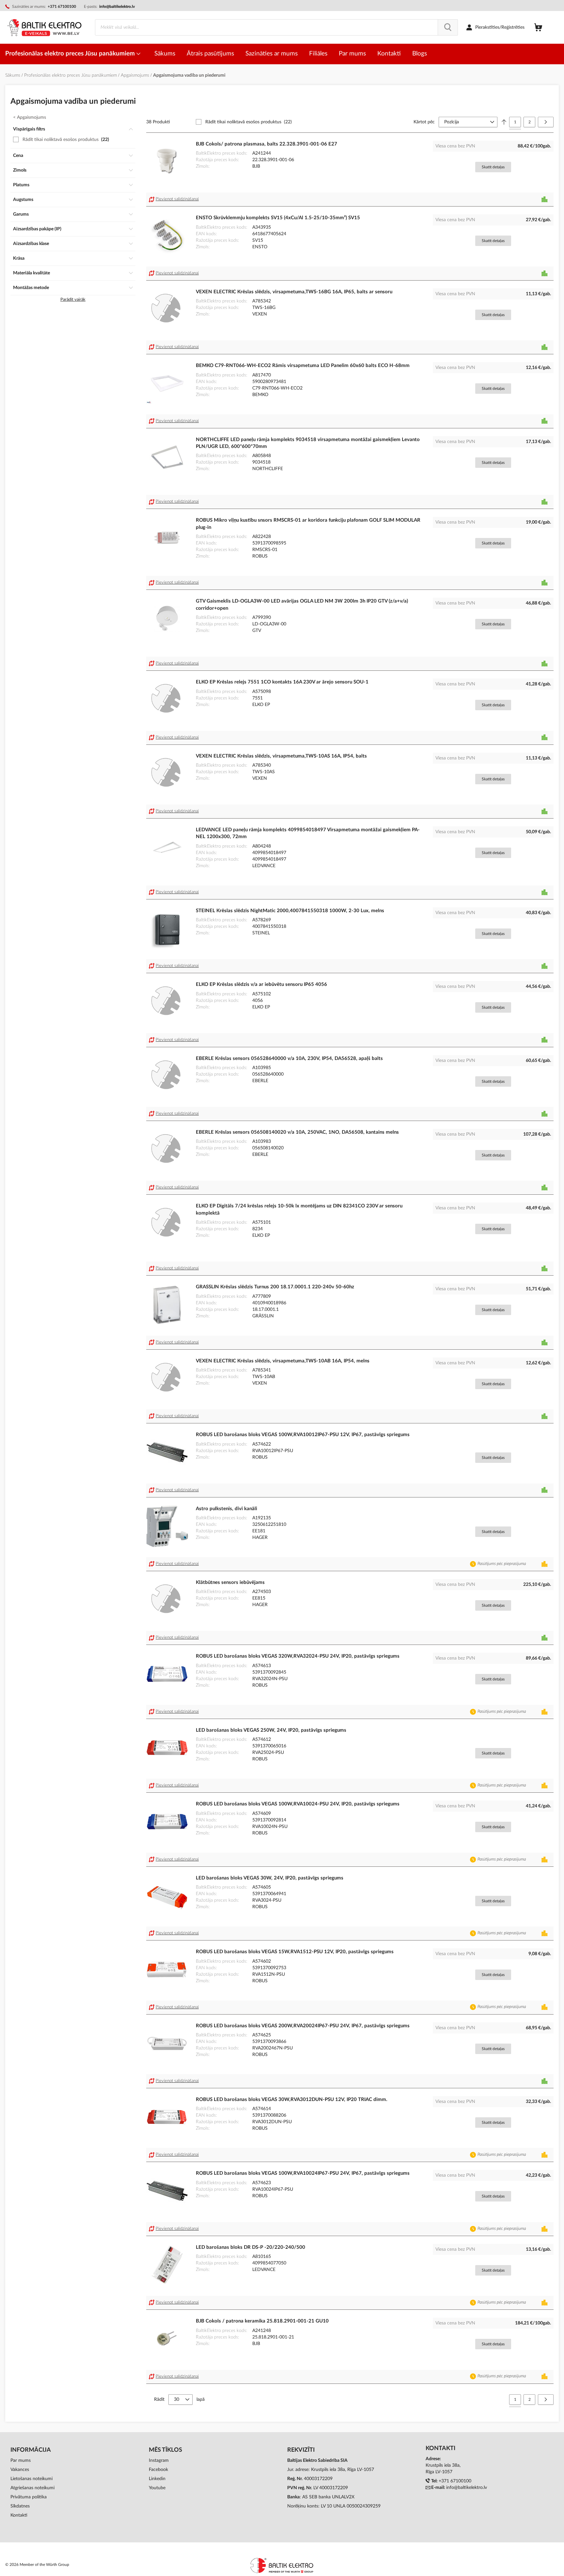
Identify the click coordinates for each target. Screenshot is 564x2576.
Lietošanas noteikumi (31, 2479)
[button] (175, 199)
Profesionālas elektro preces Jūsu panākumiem (71, 54)
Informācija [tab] (31, 2450)
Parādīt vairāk (73, 300)
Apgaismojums (136, 75)
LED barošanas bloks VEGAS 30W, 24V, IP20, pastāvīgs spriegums (270, 1878)
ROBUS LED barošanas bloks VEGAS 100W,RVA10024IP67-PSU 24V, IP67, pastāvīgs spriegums (303, 2173)
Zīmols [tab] (20, 170)
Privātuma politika (29, 2497)
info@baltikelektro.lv (117, 7)
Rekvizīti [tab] (301, 2450)
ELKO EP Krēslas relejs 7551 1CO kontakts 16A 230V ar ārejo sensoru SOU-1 (282, 682)
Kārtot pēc (424, 122)
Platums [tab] (21, 185)
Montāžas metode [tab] (31, 288)
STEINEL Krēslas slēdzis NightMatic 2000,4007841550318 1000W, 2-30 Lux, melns (290, 911)
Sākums (13, 75)
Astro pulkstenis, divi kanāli (227, 1509)
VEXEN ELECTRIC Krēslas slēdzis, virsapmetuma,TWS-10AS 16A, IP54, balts (281, 756)
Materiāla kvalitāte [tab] (31, 273)
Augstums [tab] (23, 200)
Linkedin (157, 2479)
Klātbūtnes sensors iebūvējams (230, 1582)
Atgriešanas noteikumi (32, 2488)
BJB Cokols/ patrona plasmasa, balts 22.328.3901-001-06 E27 (266, 144)
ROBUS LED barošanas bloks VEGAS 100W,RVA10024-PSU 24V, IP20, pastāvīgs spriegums (298, 1804)
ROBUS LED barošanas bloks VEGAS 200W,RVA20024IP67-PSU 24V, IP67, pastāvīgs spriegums (303, 2026)
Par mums (21, 2461)
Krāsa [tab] (19, 258)
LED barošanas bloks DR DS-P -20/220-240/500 (251, 2247)
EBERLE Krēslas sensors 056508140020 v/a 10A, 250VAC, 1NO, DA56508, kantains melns (297, 1132)
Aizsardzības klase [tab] (31, 244)
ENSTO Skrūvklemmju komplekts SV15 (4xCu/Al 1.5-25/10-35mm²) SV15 (278, 218)
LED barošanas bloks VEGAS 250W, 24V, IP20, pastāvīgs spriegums (271, 1730)
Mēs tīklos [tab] (165, 2450)
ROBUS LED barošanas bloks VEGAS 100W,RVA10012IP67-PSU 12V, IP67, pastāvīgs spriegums (303, 1435)
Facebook (158, 2470)
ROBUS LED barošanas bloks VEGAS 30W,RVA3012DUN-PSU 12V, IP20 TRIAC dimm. (292, 2100)
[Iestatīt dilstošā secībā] (504, 122)
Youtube (157, 2488)
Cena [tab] (18, 156)
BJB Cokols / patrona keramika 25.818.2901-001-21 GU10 (262, 2321)
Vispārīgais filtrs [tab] (29, 129)
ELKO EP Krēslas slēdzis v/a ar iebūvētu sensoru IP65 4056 (261, 984)
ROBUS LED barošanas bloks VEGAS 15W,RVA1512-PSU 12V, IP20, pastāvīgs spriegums (295, 1952)
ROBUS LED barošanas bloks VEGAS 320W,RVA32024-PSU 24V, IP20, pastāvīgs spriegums (298, 1656)
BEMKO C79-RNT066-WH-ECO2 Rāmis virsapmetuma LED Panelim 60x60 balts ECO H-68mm (303, 366)
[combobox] (276, 27)
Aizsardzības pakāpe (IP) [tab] (37, 229)
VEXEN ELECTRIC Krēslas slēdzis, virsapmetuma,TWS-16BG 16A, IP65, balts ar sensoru (294, 292)
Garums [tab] (21, 214)
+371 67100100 (455, 2481)
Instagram (159, 2461)
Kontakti (19, 2515)
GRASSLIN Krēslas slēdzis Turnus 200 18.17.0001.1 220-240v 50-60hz (275, 1287)
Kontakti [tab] (440, 2448)
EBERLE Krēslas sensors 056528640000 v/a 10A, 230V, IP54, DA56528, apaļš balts (289, 1058)
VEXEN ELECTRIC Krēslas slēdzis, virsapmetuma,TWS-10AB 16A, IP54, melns (283, 1361)
